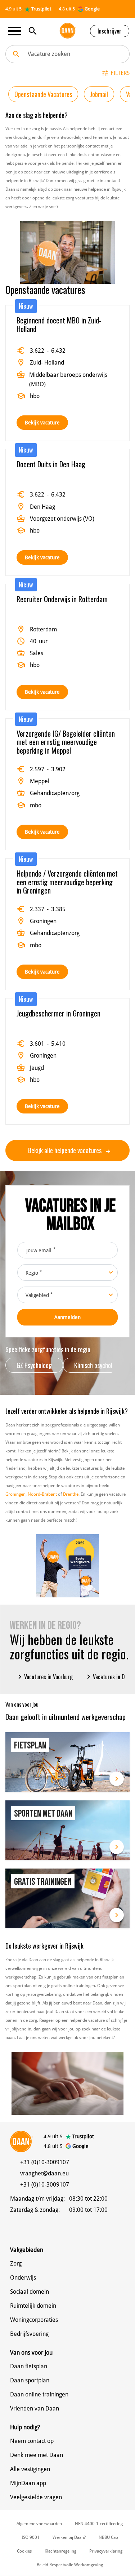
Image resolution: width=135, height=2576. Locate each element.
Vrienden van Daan (35, 2409)
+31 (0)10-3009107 (45, 2162)
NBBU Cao (108, 2537)
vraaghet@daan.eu (44, 2173)
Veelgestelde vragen (36, 2497)
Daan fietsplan (29, 2366)
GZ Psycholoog (34, 1365)
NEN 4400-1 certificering (99, 2524)
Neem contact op (32, 2441)
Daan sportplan (30, 2380)
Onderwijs (23, 2278)
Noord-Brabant (42, 1494)
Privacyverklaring (106, 2551)
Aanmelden (67, 1317)
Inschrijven (110, 31)
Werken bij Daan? (69, 2537)
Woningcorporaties (34, 2320)
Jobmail (99, 94)
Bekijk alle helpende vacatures (66, 1150)
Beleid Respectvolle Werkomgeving (70, 2565)
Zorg (16, 2264)
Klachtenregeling (60, 2551)
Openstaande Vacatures (43, 94)
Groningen (15, 1494)
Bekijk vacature (42, 423)
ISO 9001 (31, 2537)
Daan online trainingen (39, 2394)
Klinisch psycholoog (98, 1365)
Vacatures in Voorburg (44, 1677)
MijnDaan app (28, 2483)
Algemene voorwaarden (39, 2524)
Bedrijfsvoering (29, 2334)
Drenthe (71, 1494)
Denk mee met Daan (37, 2455)
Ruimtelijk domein (33, 2306)
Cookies (24, 2551)
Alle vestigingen (30, 2469)
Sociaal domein (30, 2292)
